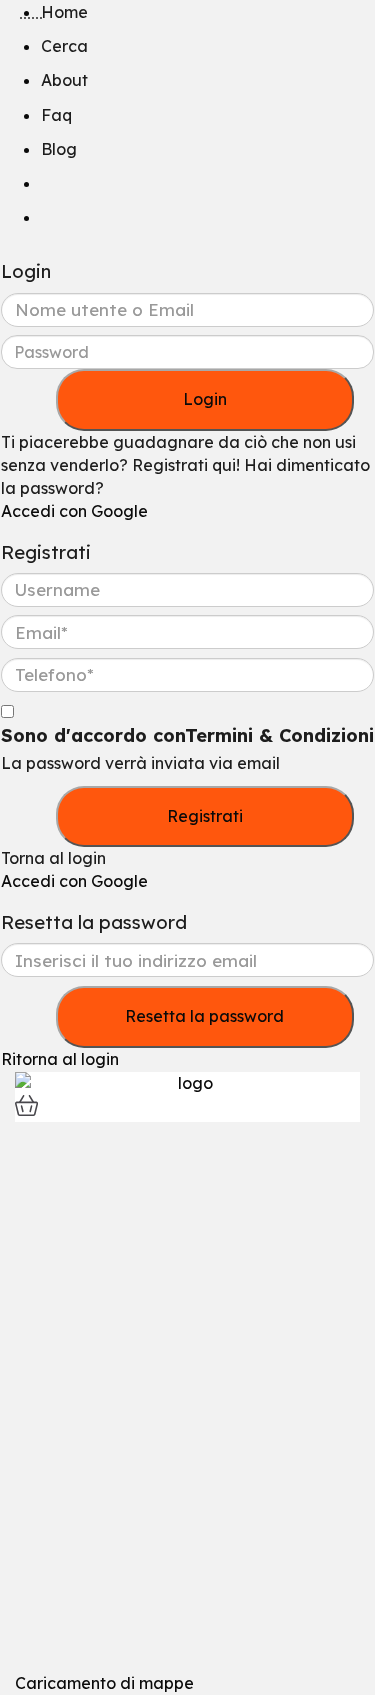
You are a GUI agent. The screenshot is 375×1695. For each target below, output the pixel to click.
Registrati (205, 816)
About (64, 80)
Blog (59, 149)
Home (64, 12)
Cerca (64, 46)
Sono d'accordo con (187, 735)
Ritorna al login (60, 1059)
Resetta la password (204, 1016)
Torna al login (53, 858)
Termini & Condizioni (279, 735)
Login (205, 399)
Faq (56, 115)
